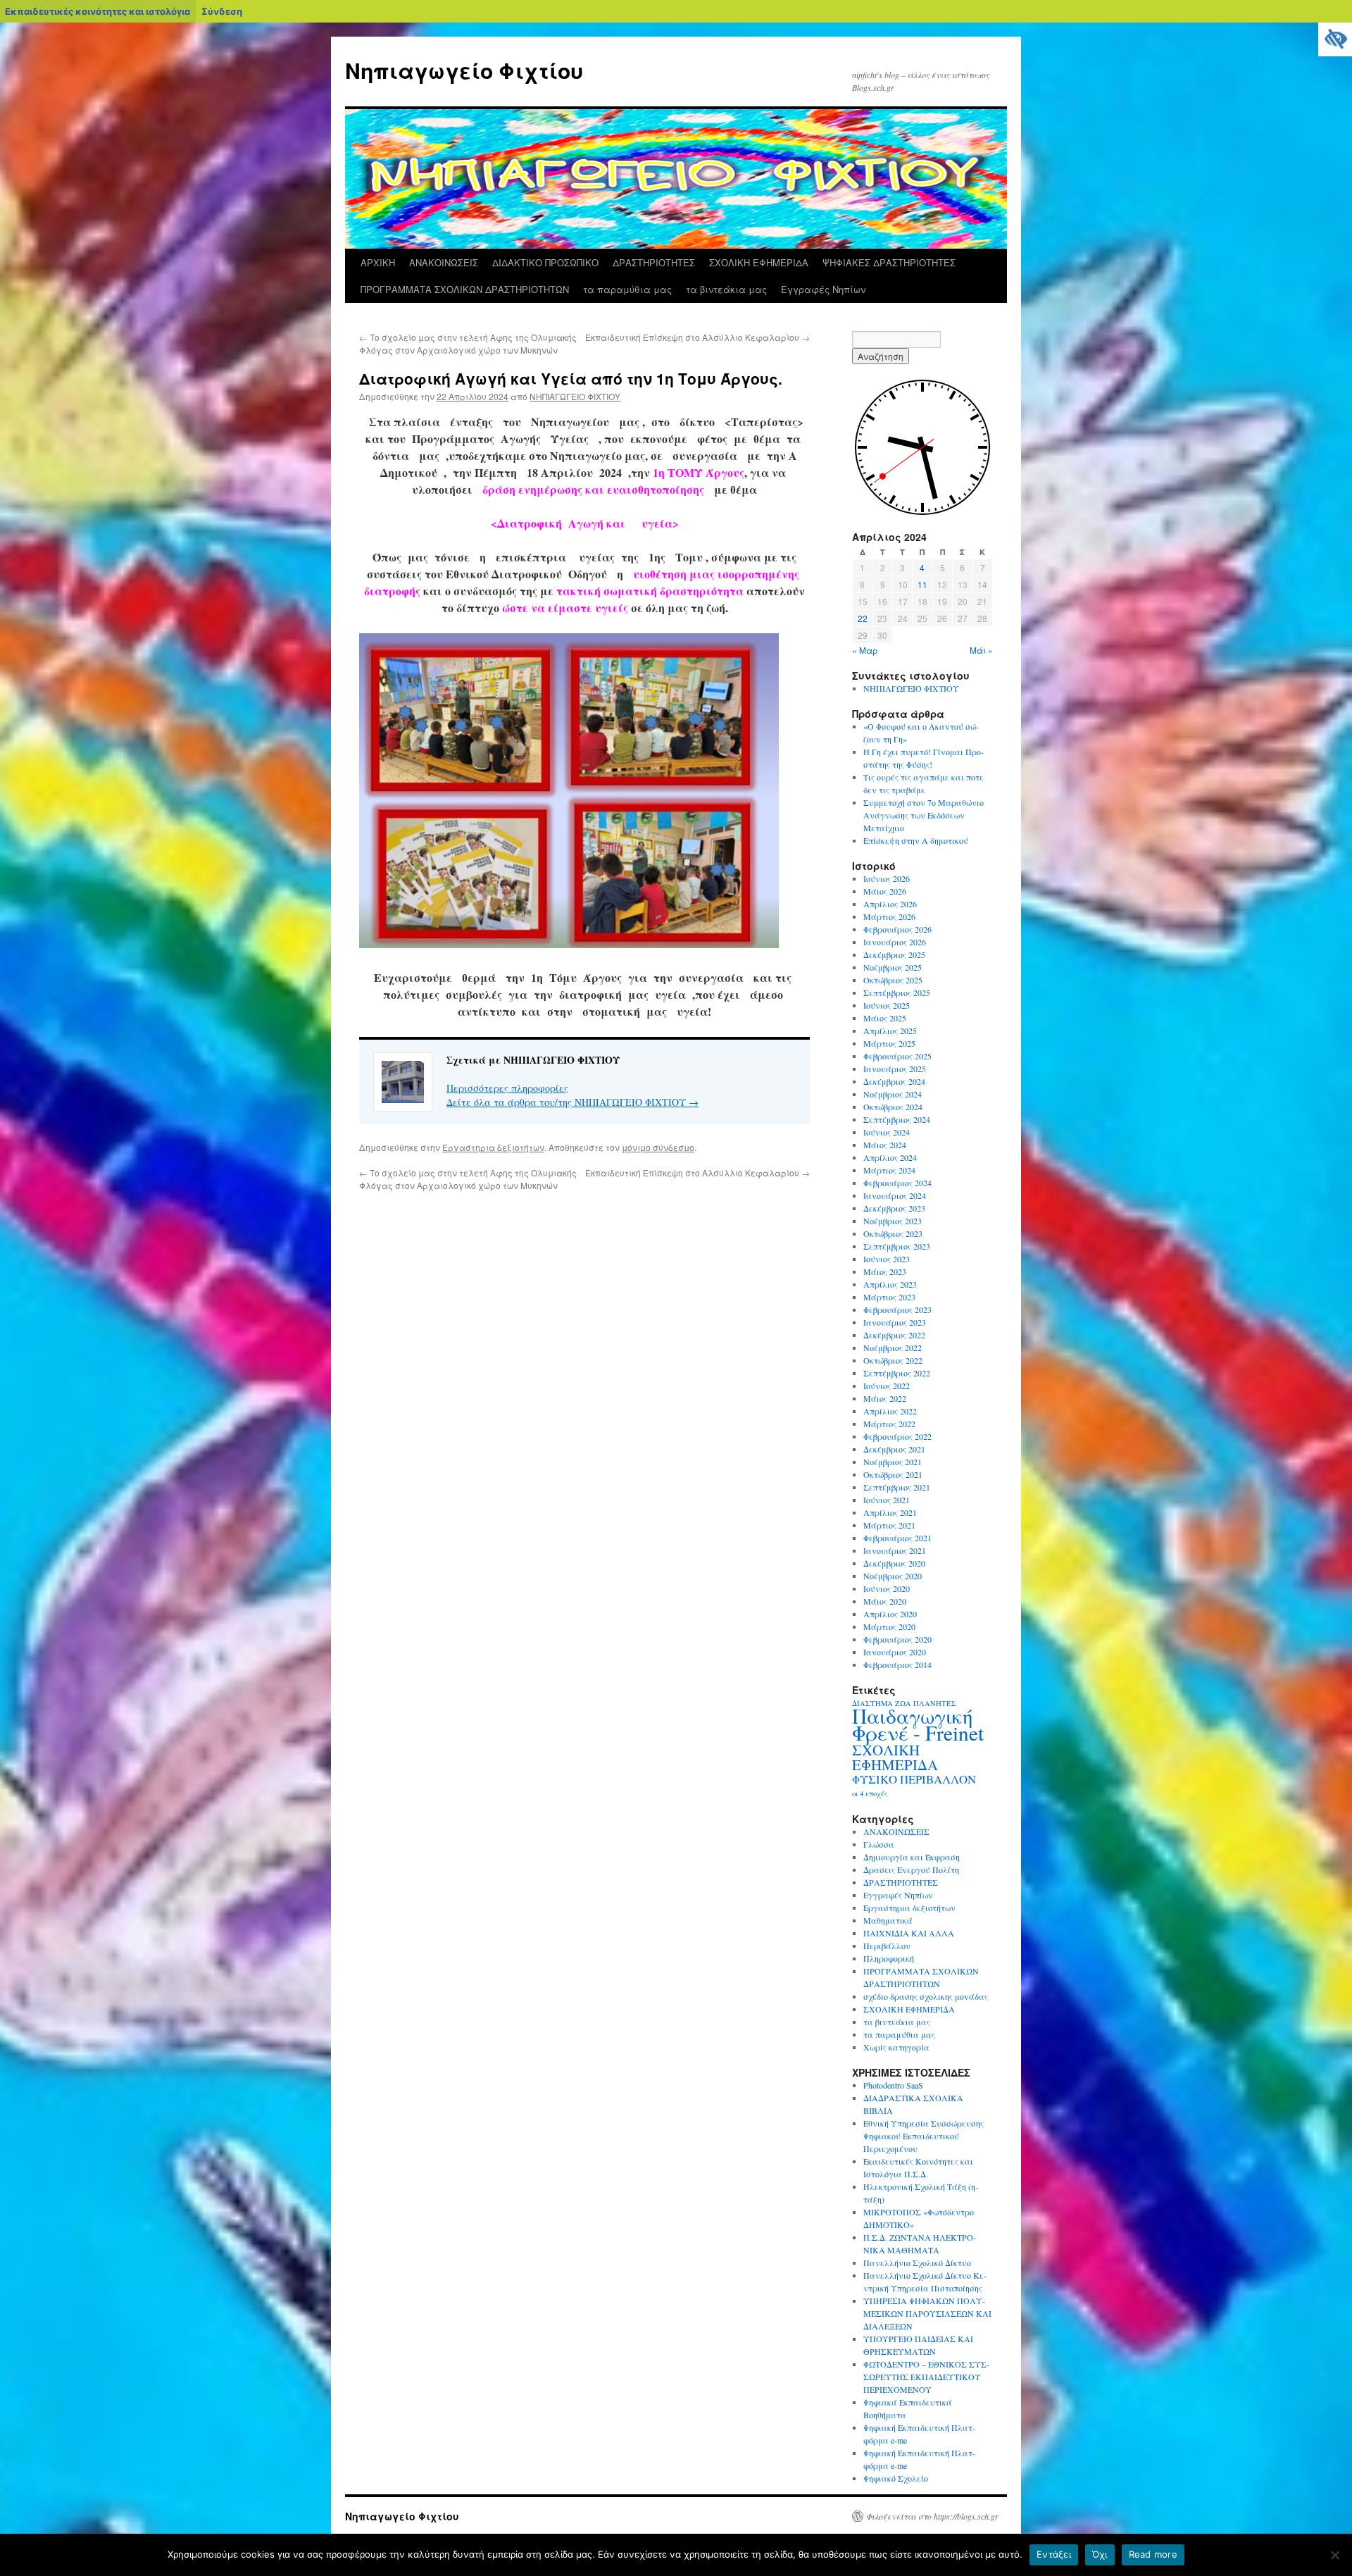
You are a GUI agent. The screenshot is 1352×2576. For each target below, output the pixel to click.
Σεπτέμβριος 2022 (897, 1373)
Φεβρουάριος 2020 (897, 1639)
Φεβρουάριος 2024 (897, 1183)
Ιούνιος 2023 (887, 1259)
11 (922, 584)
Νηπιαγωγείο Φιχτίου (464, 70)
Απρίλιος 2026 (890, 904)
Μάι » (981, 650)
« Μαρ (865, 650)
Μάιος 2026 (885, 891)
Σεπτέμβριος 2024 (897, 1119)
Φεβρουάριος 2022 (897, 1436)
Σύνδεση (222, 11)
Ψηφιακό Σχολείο (896, 2478)
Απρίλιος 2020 (890, 1614)
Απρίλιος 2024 (890, 1157)
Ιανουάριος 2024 (895, 1195)
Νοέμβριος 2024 (893, 1094)
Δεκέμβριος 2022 (894, 1335)
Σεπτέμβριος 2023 (897, 1246)
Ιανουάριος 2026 (895, 942)
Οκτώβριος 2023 (893, 1233)
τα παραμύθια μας (627, 289)
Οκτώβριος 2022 (893, 1360)
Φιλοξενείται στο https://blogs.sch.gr (932, 2516)
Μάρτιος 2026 (889, 916)
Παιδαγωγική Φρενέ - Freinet (918, 1724)
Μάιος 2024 (885, 1145)
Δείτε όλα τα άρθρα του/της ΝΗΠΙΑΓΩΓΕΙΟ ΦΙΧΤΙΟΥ (572, 1102)
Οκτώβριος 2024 (893, 1107)
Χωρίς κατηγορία (896, 2047)
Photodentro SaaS (893, 2085)
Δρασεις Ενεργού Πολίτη (911, 1869)
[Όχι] (1334, 2555)
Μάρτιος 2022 (889, 1424)
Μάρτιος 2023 (889, 1297)
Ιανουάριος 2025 (895, 1069)
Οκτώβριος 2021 (893, 1474)
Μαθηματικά (888, 1920)
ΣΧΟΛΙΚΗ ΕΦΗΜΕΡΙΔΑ (759, 262)
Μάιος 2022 (885, 1398)
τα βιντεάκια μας (726, 289)
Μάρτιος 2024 (889, 1170)
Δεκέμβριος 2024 (894, 1081)
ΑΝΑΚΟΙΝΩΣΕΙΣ (444, 262)
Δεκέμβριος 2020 (894, 1563)
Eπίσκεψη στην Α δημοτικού (916, 840)
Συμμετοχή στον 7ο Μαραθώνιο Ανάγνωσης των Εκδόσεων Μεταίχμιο (924, 815)
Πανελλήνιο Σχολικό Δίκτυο (917, 2263)
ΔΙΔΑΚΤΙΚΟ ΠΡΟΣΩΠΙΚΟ (545, 262)
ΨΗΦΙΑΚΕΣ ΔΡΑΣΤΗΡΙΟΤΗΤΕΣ (889, 262)
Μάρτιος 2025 (889, 1043)
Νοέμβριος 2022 (893, 1348)
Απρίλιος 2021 (890, 1512)
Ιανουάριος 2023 (895, 1322)
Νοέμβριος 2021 (893, 1462)
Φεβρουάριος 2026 (897, 929)
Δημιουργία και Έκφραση (912, 1857)
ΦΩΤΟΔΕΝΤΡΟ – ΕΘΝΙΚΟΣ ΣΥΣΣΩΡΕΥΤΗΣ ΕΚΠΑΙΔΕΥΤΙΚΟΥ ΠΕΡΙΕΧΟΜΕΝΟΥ (926, 2377)
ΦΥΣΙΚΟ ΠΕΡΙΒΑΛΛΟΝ (914, 1779)
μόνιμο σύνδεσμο (658, 1147)
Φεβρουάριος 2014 (897, 1665)
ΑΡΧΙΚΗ (378, 262)
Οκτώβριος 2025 (893, 980)
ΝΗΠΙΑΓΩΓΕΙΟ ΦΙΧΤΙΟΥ (575, 396)
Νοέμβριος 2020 (893, 1576)
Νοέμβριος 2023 (893, 1221)
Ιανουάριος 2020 (895, 1652)
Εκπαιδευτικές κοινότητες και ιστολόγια (98, 11)
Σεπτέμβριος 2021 (897, 1487)
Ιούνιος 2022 (887, 1386)
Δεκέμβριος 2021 (894, 1449)
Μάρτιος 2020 (889, 1626)
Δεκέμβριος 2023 (894, 1208)
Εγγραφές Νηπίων (823, 289)
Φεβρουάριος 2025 (897, 1056)
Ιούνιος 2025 (887, 1005)
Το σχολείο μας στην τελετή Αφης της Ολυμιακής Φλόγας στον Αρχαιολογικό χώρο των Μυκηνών (468, 343)
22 (863, 618)
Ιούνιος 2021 (887, 1500)
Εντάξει (1054, 2554)
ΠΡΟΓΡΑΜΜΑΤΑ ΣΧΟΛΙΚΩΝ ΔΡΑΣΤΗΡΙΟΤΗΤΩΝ (465, 289)
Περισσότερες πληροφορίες (507, 1088)
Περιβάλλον (887, 1946)
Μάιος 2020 (885, 1601)
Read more (1153, 2554)
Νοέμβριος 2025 (893, 967)
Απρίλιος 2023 (890, 1284)
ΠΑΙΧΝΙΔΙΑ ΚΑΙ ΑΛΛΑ (909, 1933)
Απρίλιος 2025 (890, 1031)
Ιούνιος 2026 (887, 878)
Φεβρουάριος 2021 (897, 1538)
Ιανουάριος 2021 (895, 1550)
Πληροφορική (889, 1958)
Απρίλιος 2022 (890, 1411)
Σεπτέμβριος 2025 (897, 993)
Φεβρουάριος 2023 (897, 1309)
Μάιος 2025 (885, 1018)
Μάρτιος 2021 (889, 1525)
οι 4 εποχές (870, 1793)
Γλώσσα (879, 1844)
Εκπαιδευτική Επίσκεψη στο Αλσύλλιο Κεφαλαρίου (697, 337)
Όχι (1100, 2554)
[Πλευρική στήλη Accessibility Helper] (1335, 39)
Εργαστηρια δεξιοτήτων (493, 1147)
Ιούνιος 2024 (887, 1132)
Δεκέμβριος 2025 (894, 954)
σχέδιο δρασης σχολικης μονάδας (926, 1996)
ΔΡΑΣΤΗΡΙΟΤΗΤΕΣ (654, 262)
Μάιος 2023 (885, 1271)
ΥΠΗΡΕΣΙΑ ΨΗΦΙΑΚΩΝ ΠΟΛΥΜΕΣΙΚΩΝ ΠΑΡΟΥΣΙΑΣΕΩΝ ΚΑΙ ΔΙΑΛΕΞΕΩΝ (927, 2313)
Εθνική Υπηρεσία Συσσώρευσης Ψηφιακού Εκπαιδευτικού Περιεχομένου (924, 2136)
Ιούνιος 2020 (887, 1588)
